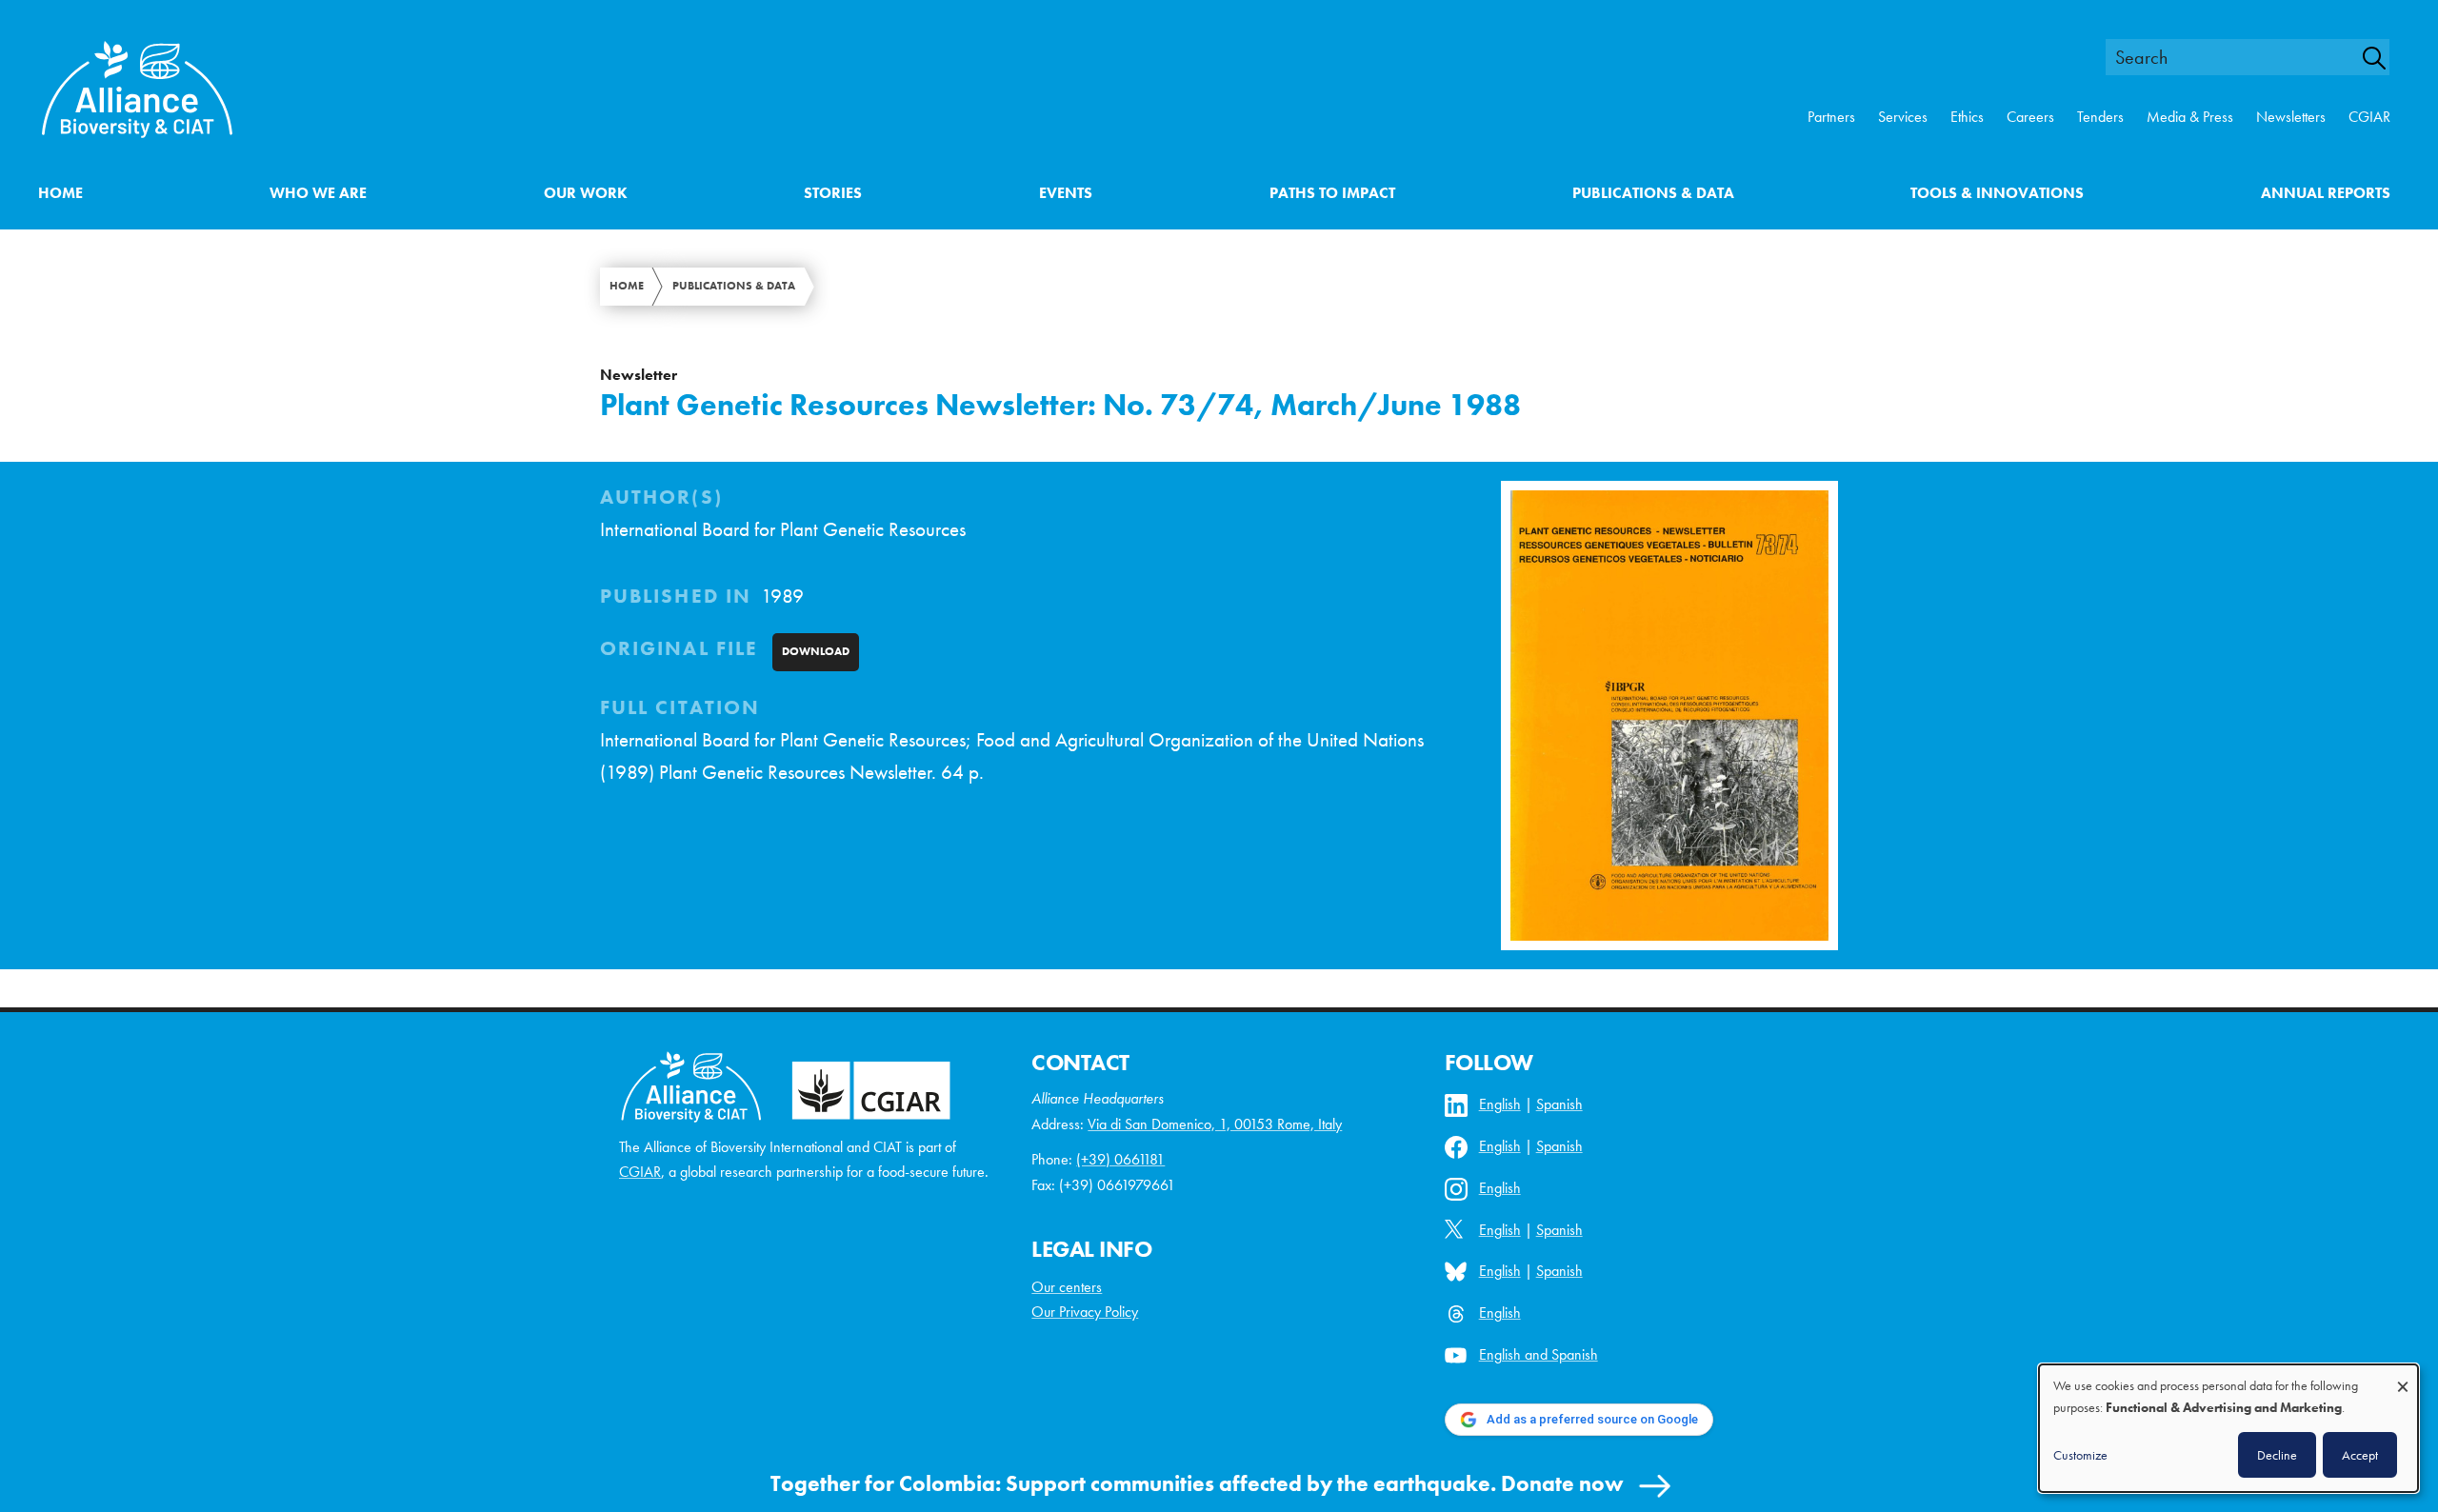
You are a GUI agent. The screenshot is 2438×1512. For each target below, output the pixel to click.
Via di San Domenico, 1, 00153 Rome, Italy (1215, 1124)
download (816, 651)
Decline (2277, 1455)
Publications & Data (1653, 193)
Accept (2360, 1455)
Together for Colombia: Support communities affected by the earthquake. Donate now (1197, 1483)
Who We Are (318, 193)
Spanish (1559, 1104)
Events (1066, 193)
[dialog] (2228, 1428)
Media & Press (2190, 117)
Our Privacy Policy (1085, 1312)
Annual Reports (2326, 193)
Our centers (1067, 1287)
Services (1903, 117)
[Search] (2385, 58)
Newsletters (2291, 117)
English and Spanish (1539, 1354)
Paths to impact (1332, 193)
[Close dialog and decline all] (2403, 1377)
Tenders (2100, 117)
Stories (833, 193)
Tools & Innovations (1997, 193)
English (1500, 1104)
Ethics (1967, 117)
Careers (2030, 117)
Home (60, 193)
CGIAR (2369, 117)
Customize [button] (2080, 1455)
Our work (586, 193)
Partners (1831, 117)
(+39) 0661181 (1120, 1159)
